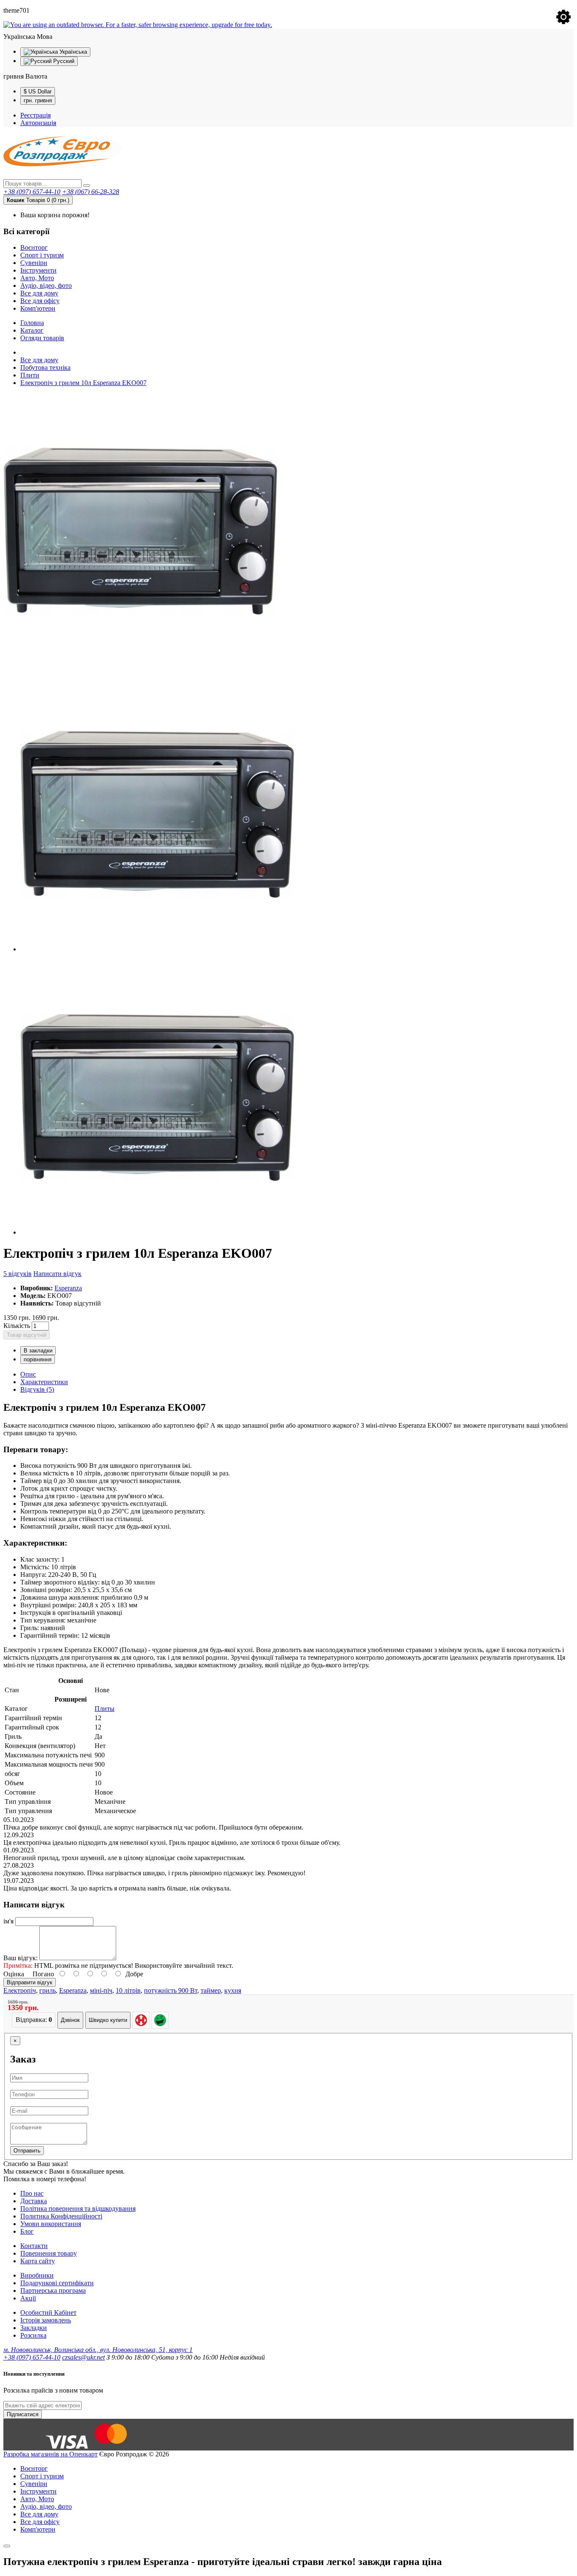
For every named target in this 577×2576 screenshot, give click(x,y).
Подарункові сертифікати (57, 2283)
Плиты (105, 1709)
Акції (28, 2298)
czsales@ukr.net (83, 2357)
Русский (63, 61)
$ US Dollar (38, 92)
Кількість (17, 1326)
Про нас (32, 2193)
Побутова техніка (45, 367)
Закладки (34, 2328)
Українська (72, 52)
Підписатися (23, 2414)
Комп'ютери (38, 308)
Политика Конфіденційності (61, 2216)
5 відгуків (18, 1274)
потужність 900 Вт (171, 1990)
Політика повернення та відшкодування (78, 2209)
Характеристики (44, 1382)
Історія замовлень (46, 2320)
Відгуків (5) (37, 1389)
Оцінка (14, 1974)
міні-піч (101, 1990)
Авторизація (38, 123)
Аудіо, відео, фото (46, 285)
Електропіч (20, 1990)
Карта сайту (38, 2261)
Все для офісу (40, 301)
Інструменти (38, 270)
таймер (211, 1990)
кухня (233, 1990)
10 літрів (128, 1990)
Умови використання (51, 2224)
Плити (30, 375)
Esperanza (68, 1288)
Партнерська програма (53, 2291)
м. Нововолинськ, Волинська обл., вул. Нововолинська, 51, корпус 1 (98, 2350)
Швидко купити (108, 2020)
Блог (27, 2231)
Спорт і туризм (42, 255)
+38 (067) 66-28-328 (91, 192)
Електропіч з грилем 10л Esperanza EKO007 (83, 383)
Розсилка (33, 2335)
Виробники (37, 2275)
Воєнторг (34, 247)
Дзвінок (70, 2020)
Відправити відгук (30, 1982)
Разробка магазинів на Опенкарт (50, 2454)
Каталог (32, 330)
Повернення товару (49, 2253)
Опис (28, 1374)
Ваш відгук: (20, 1958)
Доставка (34, 2201)
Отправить (27, 2151)
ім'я (8, 1921)
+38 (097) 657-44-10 (32, 192)
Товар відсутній (27, 1335)
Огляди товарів (42, 338)
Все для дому (39, 293)
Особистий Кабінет (48, 2312)
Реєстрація (35, 115)
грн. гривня (38, 100)
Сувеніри (34, 263)
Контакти (34, 2246)
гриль (48, 1990)
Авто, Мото (37, 278)
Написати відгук (57, 1274)
